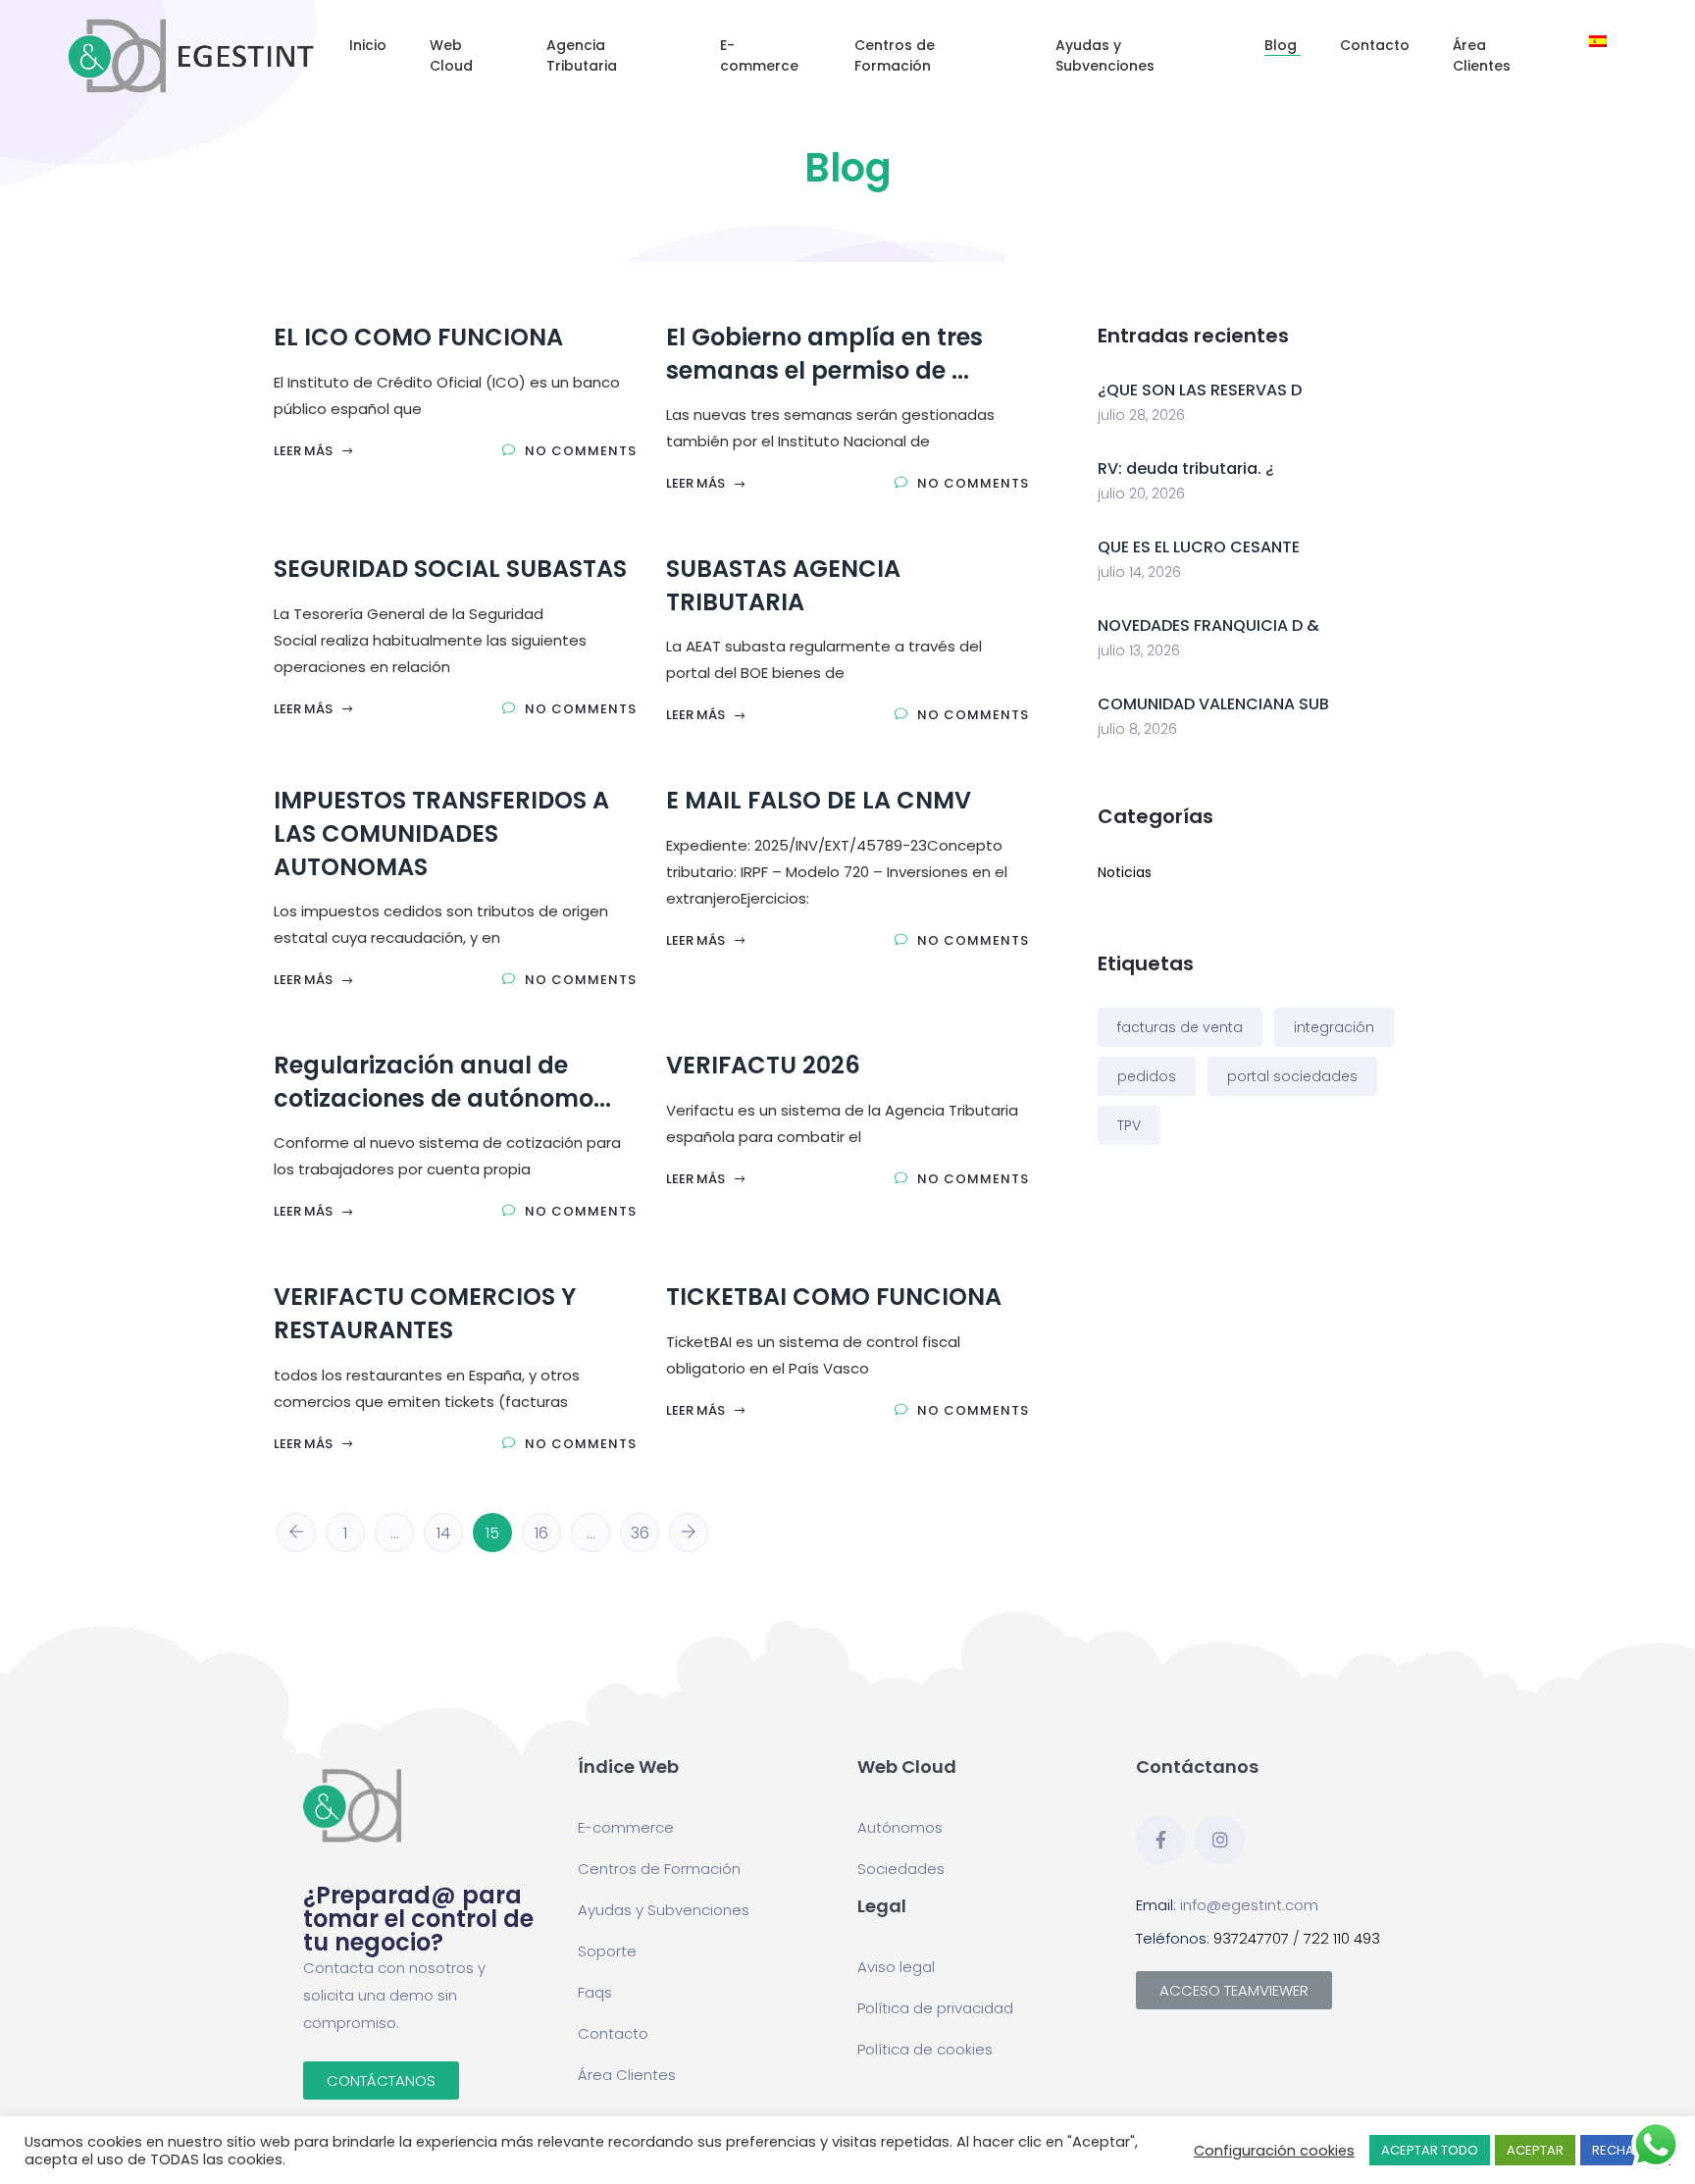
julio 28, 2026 (1141, 415)
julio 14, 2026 (1139, 572)
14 (443, 1533)
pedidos (1147, 1076)
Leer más (305, 451)
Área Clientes (1484, 55)
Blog (1283, 45)
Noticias (1125, 872)
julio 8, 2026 (1137, 729)
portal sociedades (1292, 1076)
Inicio (370, 45)
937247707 (1251, 1938)
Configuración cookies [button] (1274, 2151)
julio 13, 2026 (1139, 650)
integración (1334, 1027)
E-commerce (761, 55)
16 (541, 1533)
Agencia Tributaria (584, 55)
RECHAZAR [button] (1625, 2150)
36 (640, 1533)
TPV (1129, 1125)
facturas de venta (1180, 1027)
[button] (381, 2080)
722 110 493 (1342, 1938)
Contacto (1377, 45)
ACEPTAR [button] (1535, 2150)
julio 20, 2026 (1141, 494)
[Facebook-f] (1160, 1840)
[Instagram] (1219, 1840)
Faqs (595, 1992)
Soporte (607, 1951)
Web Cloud (451, 55)
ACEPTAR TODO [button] (1430, 2150)
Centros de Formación (895, 55)
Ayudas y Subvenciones (1107, 55)
